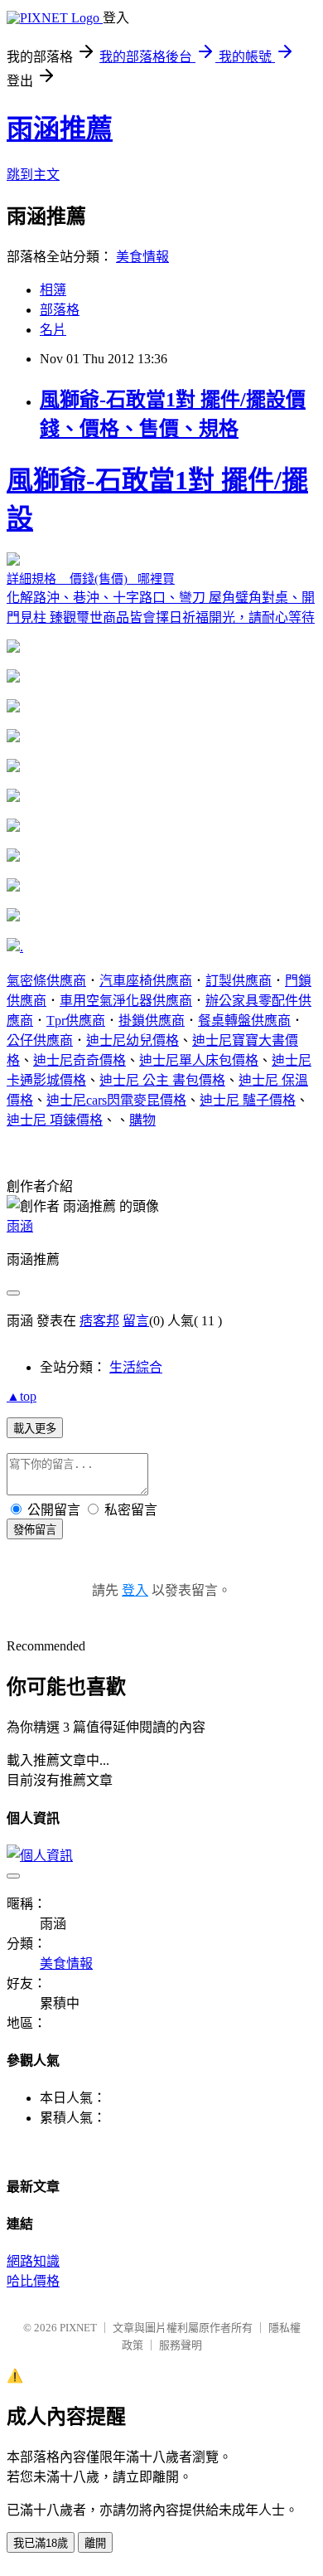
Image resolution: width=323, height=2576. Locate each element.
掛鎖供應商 (152, 1021)
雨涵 (20, 1226)
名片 (53, 330)
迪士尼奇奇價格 (80, 1060)
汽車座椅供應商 (146, 981)
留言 (136, 1321)
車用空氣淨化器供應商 (126, 1001)
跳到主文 (33, 175)
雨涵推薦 (60, 129)
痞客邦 (99, 1321)
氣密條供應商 (46, 981)
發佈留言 (35, 1530)
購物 (142, 1120)
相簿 (53, 290)
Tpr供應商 (76, 1021)
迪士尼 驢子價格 (248, 1100)
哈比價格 (33, 2281)
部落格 (60, 310)
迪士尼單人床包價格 (199, 1060)
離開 (95, 2543)
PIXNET (78, 2328)
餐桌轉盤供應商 (244, 1021)
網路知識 (33, 2261)
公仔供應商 (40, 1040)
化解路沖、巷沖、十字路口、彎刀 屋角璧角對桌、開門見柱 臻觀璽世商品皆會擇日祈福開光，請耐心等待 (161, 545)
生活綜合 (136, 1367)
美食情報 (142, 257)
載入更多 (35, 1429)
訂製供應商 (239, 981)
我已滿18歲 (41, 2543)
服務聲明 (181, 2345)
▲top (22, 1396)
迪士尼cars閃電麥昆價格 (116, 1100)
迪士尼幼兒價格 (133, 1040)
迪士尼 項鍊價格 (55, 1120)
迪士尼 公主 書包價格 (162, 1080)
